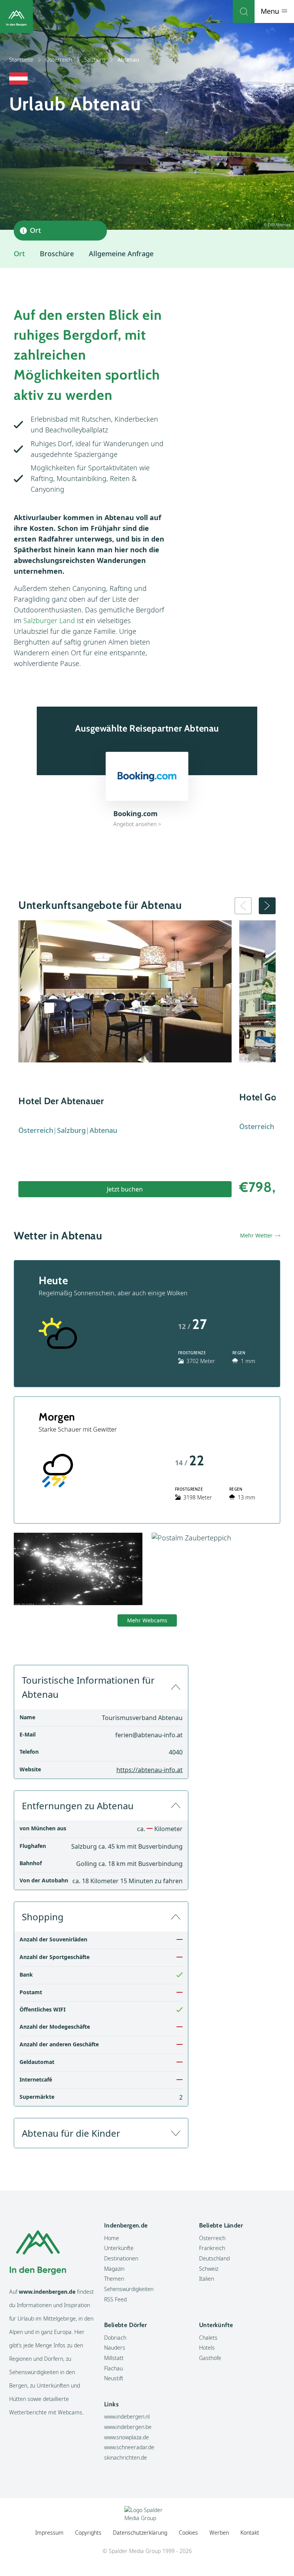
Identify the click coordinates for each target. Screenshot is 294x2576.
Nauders (115, 2348)
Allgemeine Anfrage (121, 254)
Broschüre (57, 254)
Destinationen (121, 2258)
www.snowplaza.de (127, 2437)
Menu (271, 11)
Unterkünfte (119, 2248)
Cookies (188, 2533)
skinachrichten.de (126, 2457)
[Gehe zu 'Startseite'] (16, 16)
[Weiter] (267, 906)
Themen (114, 2279)
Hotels (207, 2348)
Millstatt (114, 2358)
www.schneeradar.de (129, 2447)
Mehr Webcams (147, 1620)
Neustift (114, 2378)
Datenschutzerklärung (140, 2533)
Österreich (59, 60)
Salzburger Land (49, 620)
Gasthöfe (210, 2358)
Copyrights (88, 2533)
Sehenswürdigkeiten (129, 2289)
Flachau (114, 2368)
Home (112, 2238)
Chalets (208, 2338)
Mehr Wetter (256, 1235)
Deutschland (214, 2258)
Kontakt (250, 2533)
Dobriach (115, 2338)
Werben (219, 2533)
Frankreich (212, 2248)
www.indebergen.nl (127, 2416)
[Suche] (244, 11)
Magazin (114, 2269)
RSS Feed (115, 2299)
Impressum (49, 2533)
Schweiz (209, 2269)
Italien (207, 2279)
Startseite (21, 60)
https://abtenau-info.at (149, 1770)
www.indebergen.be (128, 2427)
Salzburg (95, 60)
